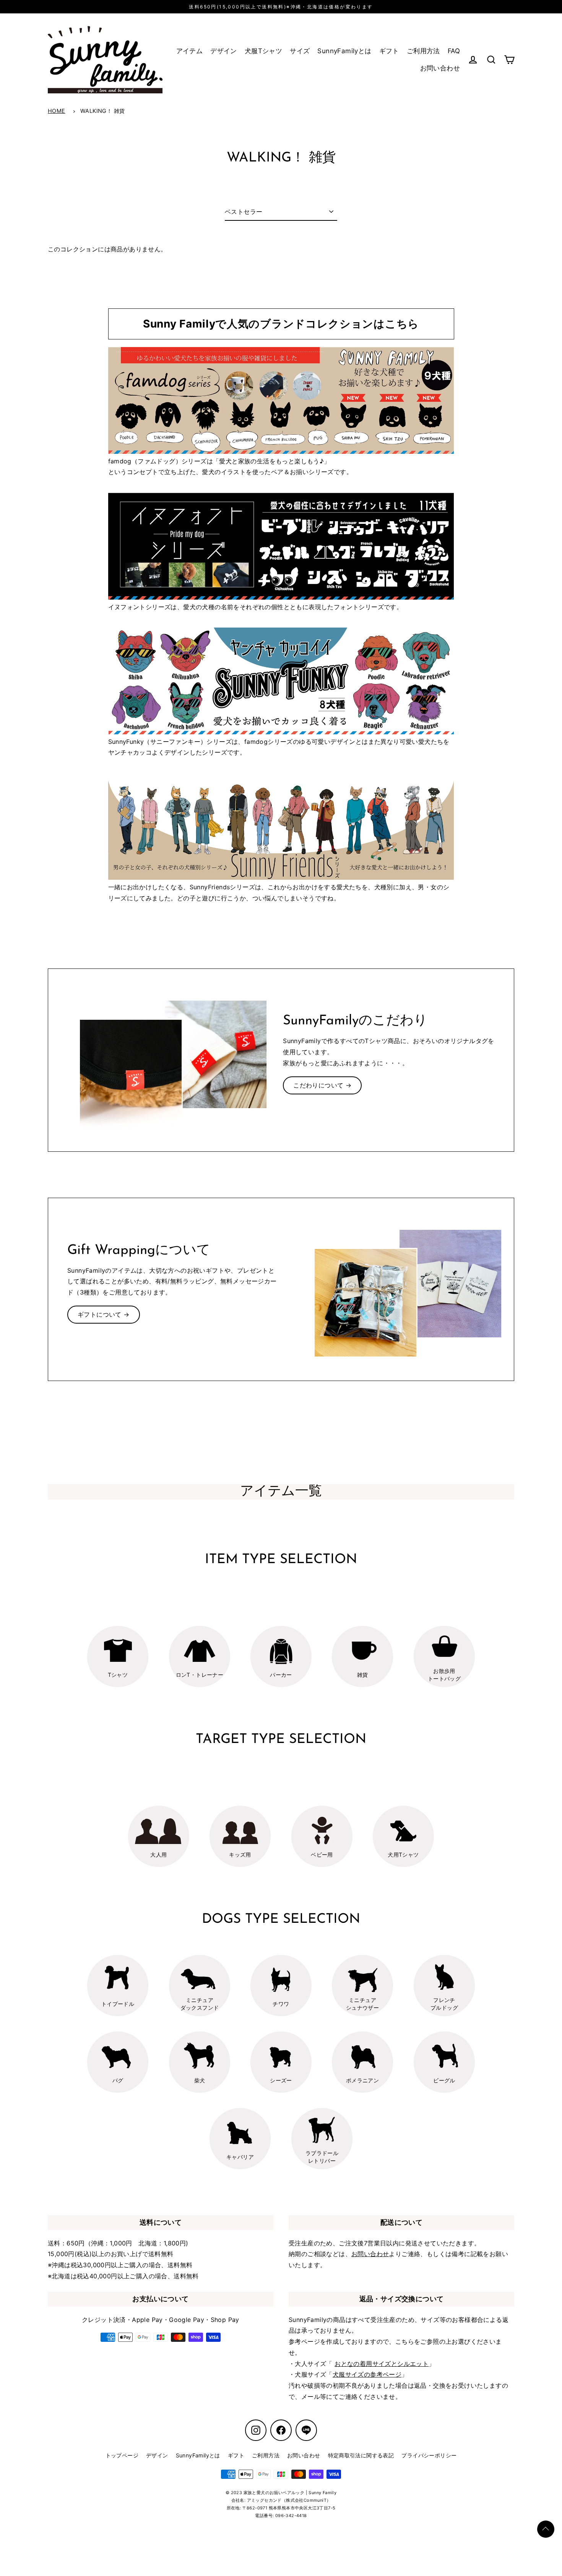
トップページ (122, 2455)
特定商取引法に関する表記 (361, 2455)
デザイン (224, 51)
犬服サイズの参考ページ (367, 2374)
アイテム (190, 51)
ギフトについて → (104, 1314)
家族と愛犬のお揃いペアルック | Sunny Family (290, 2493)
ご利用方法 (423, 51)
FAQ (454, 51)
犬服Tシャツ (263, 51)
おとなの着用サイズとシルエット (382, 2364)
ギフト (389, 51)
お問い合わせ (440, 68)
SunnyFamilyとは (344, 51)
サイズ (300, 51)
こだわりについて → (322, 1085)
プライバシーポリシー (429, 2455)
